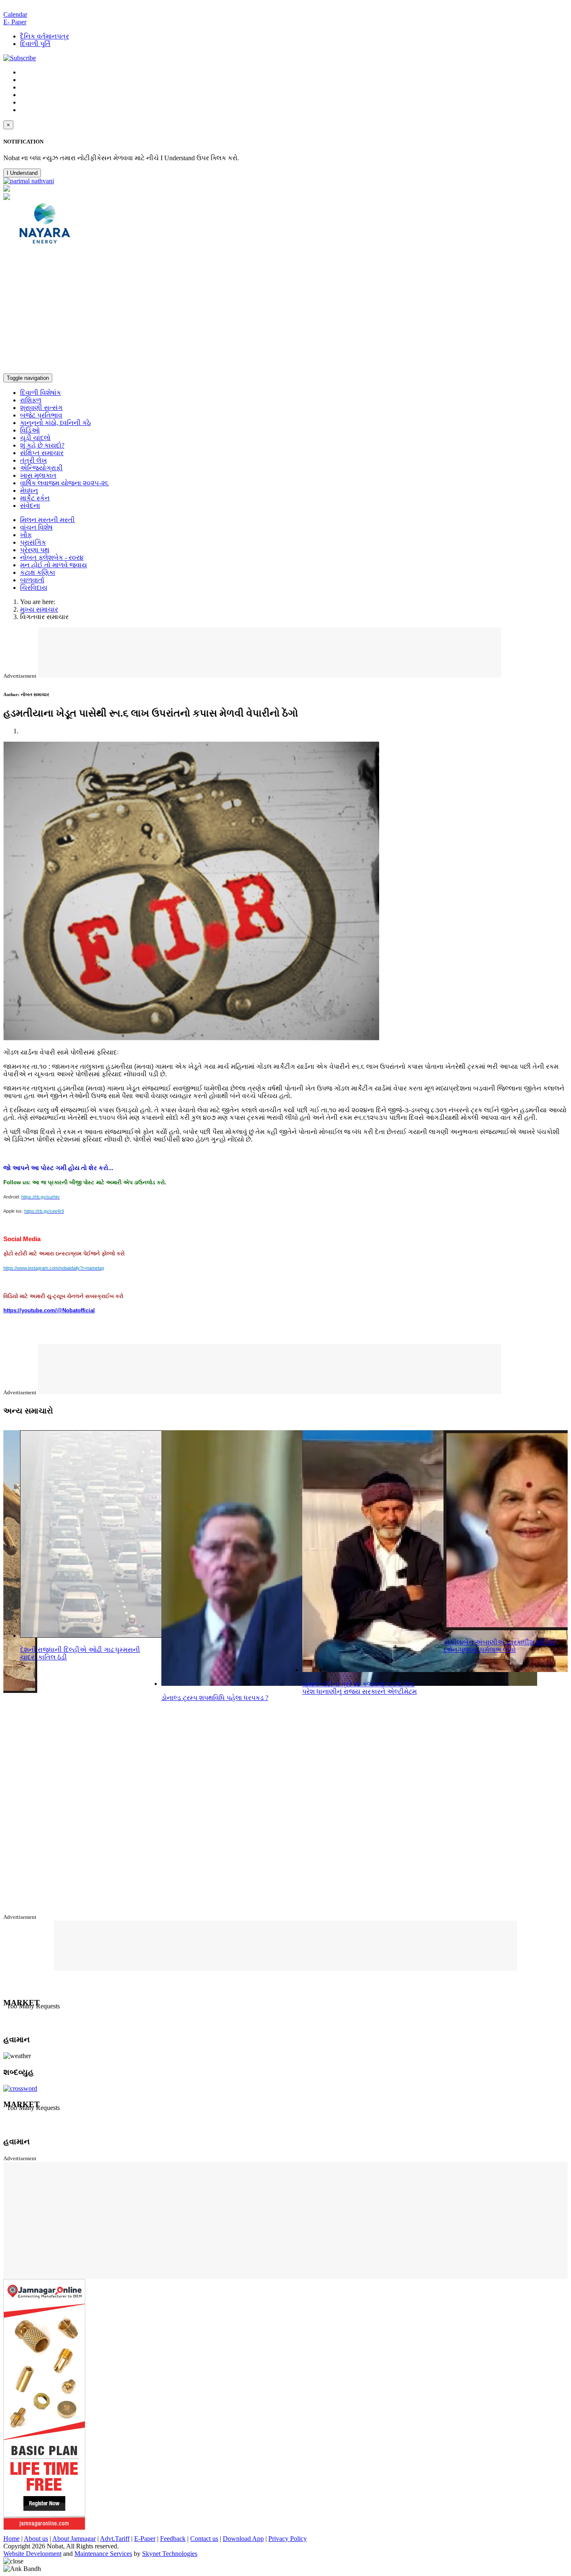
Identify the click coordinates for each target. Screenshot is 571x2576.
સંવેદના (30, 506)
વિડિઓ (30, 430)
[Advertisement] (285, 311)
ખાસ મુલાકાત (38, 475)
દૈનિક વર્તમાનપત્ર (45, 36)
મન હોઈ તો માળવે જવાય (54, 565)
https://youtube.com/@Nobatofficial (49, 1310)
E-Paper (145, 2539)
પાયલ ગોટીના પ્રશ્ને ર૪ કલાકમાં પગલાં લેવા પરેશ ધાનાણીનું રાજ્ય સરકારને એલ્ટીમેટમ (359, 1688)
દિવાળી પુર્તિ (35, 44)
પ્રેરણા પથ (35, 550)
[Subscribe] (20, 58)
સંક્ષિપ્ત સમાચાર (42, 453)
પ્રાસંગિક (33, 542)
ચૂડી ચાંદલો (35, 438)
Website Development (32, 2554)
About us (36, 2539)
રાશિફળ (31, 400)
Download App (243, 2539)
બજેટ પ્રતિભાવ (41, 415)
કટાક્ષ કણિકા (38, 572)
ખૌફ (26, 535)
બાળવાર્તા (32, 580)
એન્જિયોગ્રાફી (41, 468)
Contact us (204, 2539)
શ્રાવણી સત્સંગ (41, 408)
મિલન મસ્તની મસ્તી (47, 520)
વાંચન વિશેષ (36, 527)
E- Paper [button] (15, 22)
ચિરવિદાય (34, 588)
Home (11, 2539)
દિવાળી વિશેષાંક (41, 393)
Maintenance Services (103, 2554)
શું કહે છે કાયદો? (42, 445)
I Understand (22, 173)
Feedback (173, 2539)
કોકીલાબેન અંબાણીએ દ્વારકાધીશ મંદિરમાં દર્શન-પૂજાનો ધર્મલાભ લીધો (500, 1646)
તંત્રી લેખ (33, 460)
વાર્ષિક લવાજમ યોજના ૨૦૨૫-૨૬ (64, 483)
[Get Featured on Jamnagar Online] (44, 2528)
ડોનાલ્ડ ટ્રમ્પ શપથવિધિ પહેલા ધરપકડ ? (215, 1698)
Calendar (15, 14)
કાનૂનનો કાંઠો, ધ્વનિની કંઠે (55, 423)
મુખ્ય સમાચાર (39, 609)
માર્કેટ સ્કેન (35, 498)
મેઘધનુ (29, 490)
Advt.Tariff (115, 2539)
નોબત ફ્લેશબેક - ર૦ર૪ (52, 557)
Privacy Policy (288, 2539)
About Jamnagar (74, 2539)
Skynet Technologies (170, 2554)
